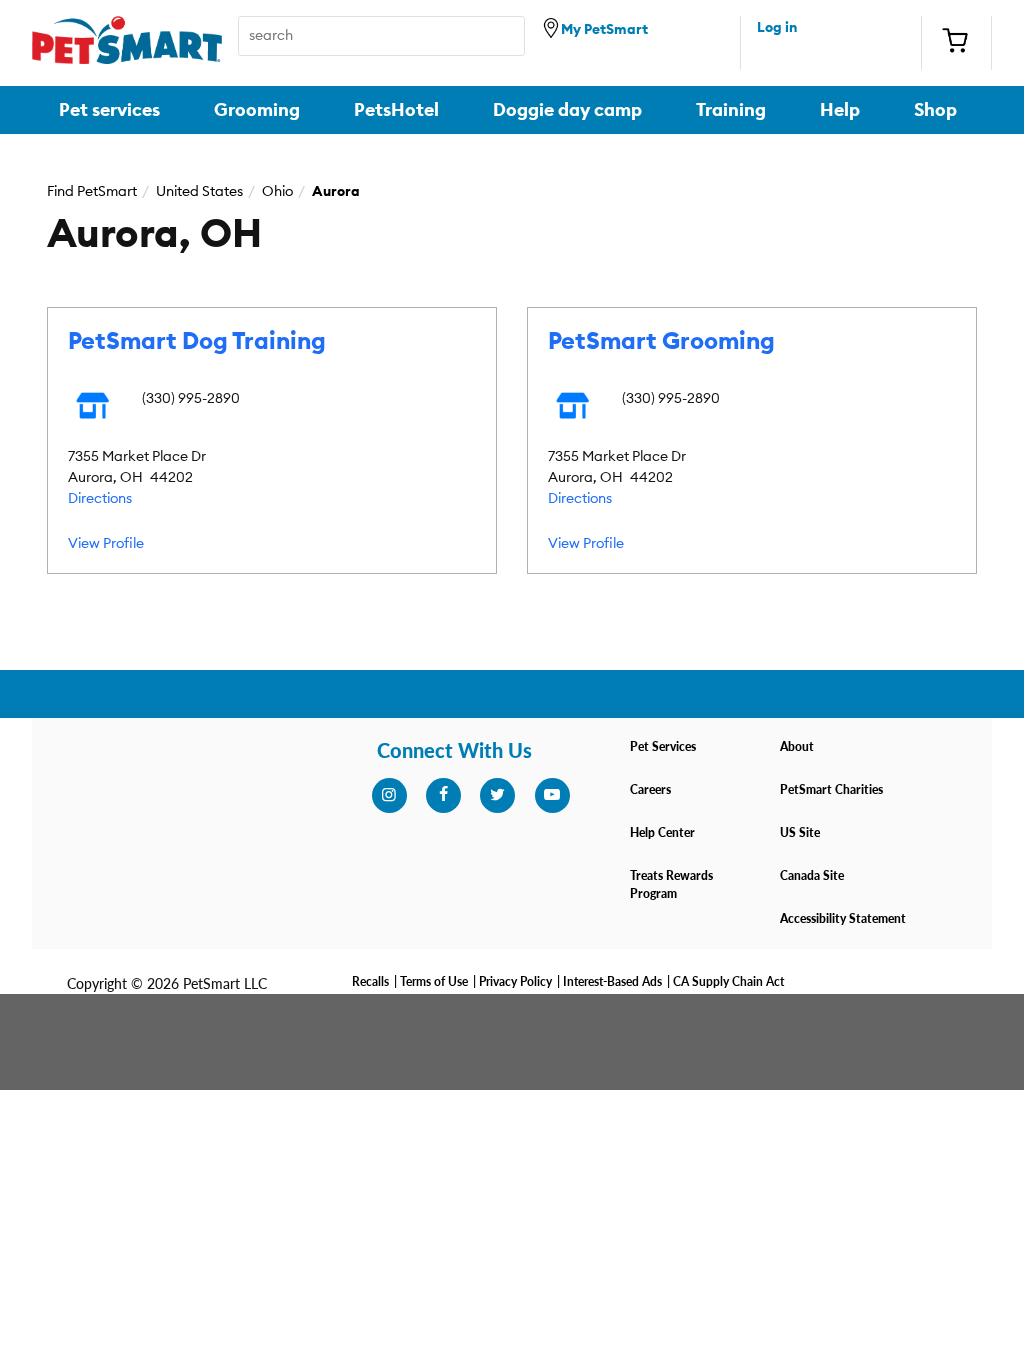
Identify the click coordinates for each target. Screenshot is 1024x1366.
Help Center (662, 832)
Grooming (257, 110)
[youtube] (552, 795)
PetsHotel (396, 110)
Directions (100, 499)
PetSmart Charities (831, 789)
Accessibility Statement (843, 918)
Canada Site (812, 875)
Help (840, 110)
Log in (777, 28)
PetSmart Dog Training (197, 342)
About (797, 746)
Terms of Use (434, 981)
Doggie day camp (567, 110)
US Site (800, 832)
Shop (935, 110)
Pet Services (663, 746)
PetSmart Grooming (661, 342)
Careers (650, 789)
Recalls (370, 981)
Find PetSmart (92, 192)
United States (199, 192)
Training (731, 110)
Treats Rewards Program (671, 884)
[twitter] (497, 795)
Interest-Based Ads (612, 981)
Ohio (277, 192)
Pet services (109, 110)
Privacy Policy (515, 981)
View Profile (106, 544)
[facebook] (443, 795)
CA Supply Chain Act (728, 981)
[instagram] (389, 795)
